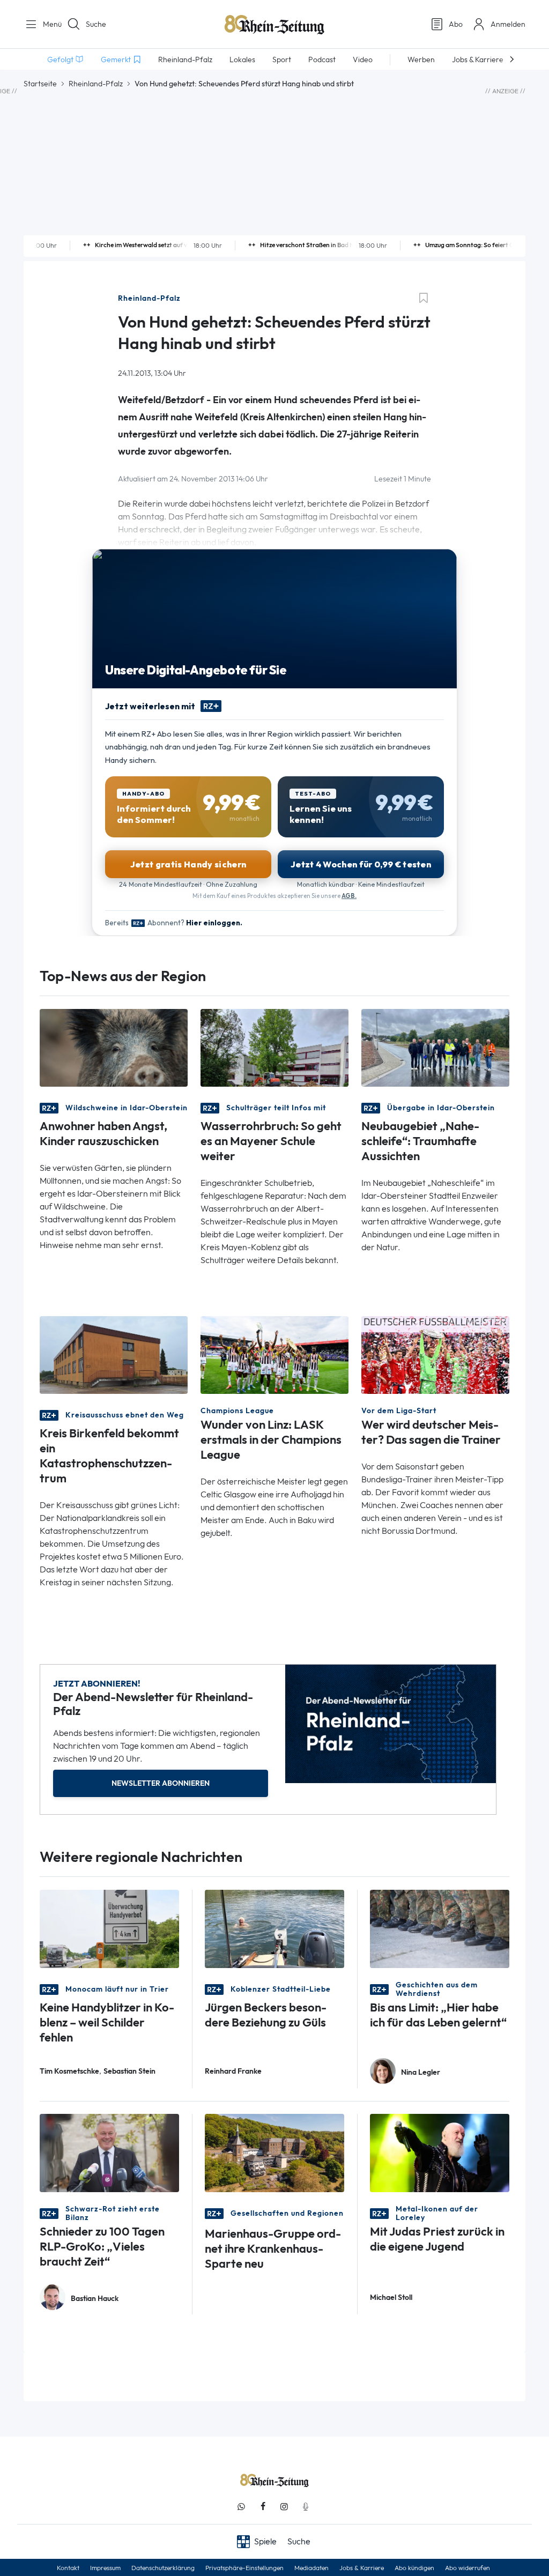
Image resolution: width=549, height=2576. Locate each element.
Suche (96, 24)
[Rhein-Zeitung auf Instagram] (284, 2507)
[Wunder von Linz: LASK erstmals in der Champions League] (274, 1354)
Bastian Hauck (95, 2299)
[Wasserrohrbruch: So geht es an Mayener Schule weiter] (274, 1047)
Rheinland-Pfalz (96, 84)
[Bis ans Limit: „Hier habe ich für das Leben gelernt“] (440, 1928)
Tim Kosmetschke (69, 2071)
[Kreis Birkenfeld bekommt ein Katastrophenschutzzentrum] (114, 1354)
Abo (456, 24)
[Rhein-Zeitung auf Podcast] (306, 2507)
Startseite (40, 84)
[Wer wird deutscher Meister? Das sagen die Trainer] (435, 1354)
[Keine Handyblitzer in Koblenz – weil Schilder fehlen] (109, 1928)
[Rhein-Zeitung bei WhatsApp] (241, 2507)
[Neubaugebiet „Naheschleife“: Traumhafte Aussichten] (435, 1047)
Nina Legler (421, 2072)
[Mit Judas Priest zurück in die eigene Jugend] (440, 2152)
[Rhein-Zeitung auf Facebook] (263, 2507)
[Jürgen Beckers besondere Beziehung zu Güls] (274, 1928)
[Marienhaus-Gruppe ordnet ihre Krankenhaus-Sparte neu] (274, 2152)
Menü (48, 24)
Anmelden (508, 24)
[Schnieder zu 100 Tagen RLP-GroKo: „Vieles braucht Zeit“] (109, 2152)
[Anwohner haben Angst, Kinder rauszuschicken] (114, 1047)
